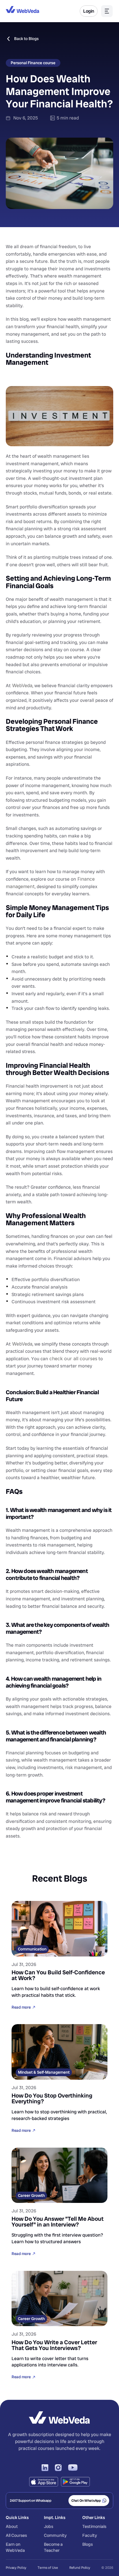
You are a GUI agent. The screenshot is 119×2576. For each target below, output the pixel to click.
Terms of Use (48, 2568)
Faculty (90, 2535)
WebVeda (22, 685)
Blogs (88, 2544)
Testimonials (94, 2526)
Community (55, 2535)
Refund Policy (80, 2568)
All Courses (16, 2535)
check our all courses (73, 1359)
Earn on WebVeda (15, 2547)
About (12, 2526)
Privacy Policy (16, 2568)
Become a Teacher (54, 2547)
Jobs (49, 2526)
